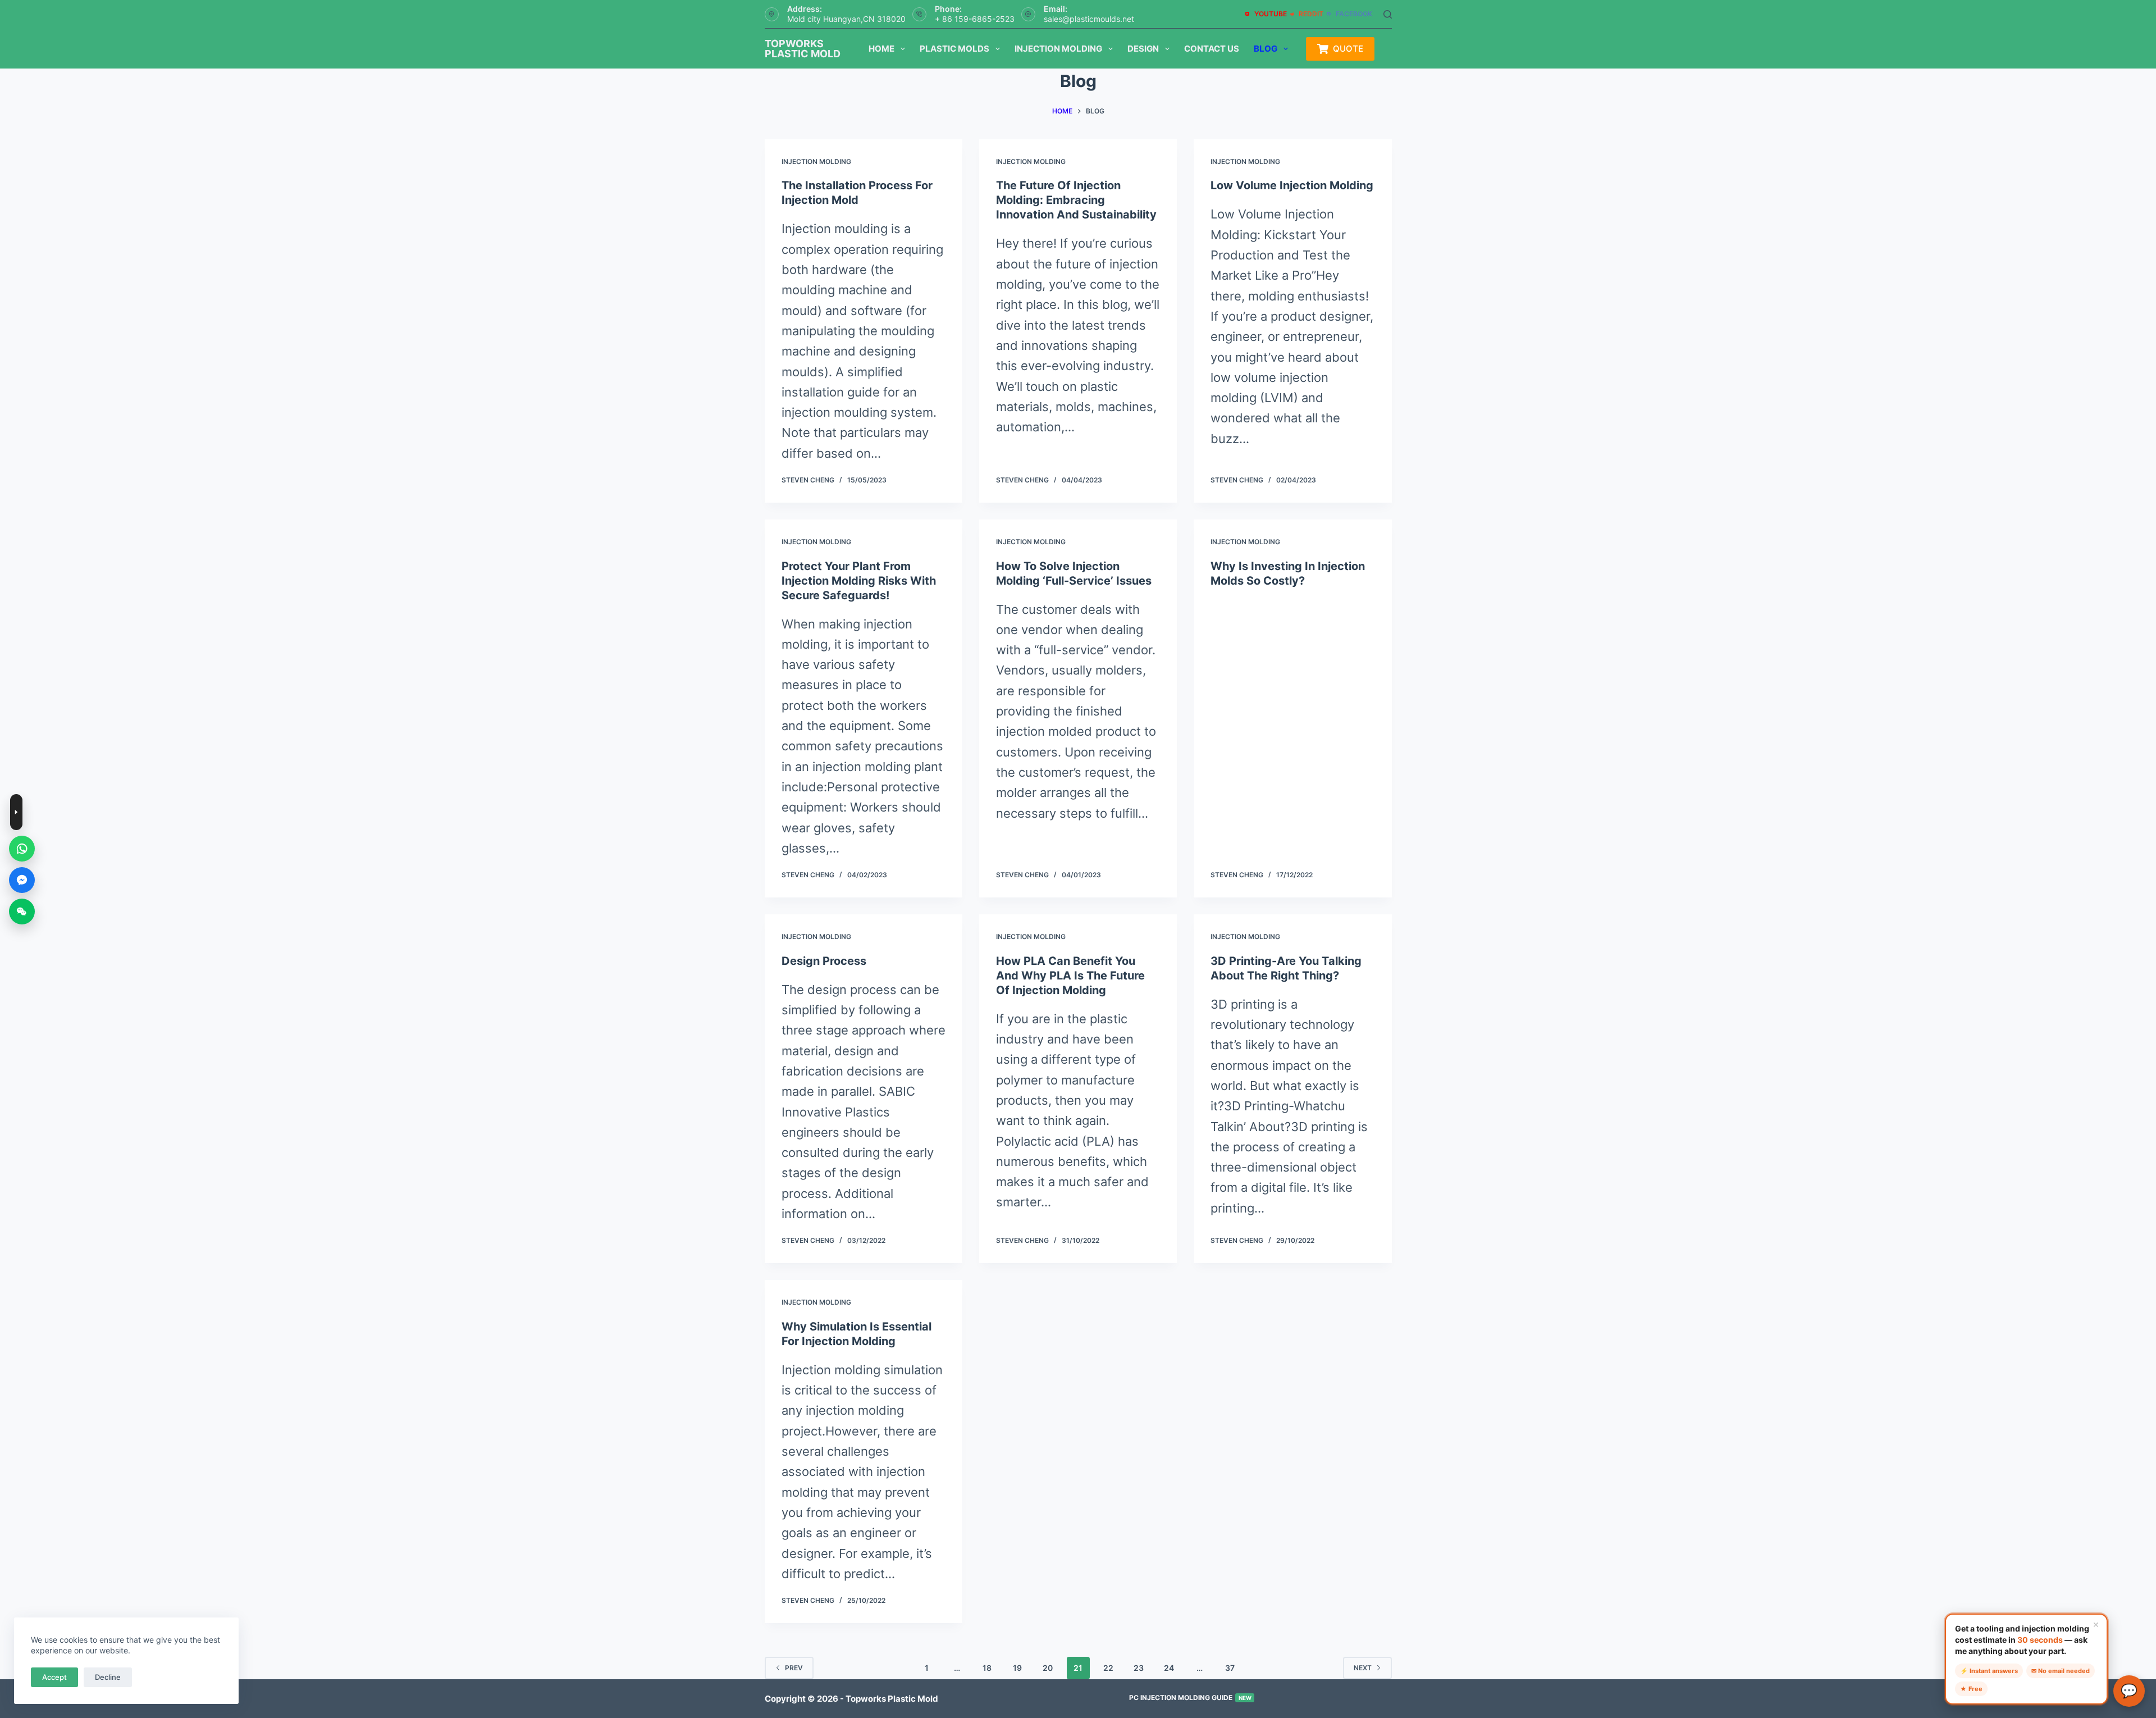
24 (1169, 1668)
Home (881, 49)
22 (1108, 1668)
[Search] (1388, 14)
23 (1139, 1668)
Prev (794, 1668)
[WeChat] (22, 912)
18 (987, 1668)
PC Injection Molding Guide (1190, 1698)
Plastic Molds (954, 49)
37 (1230, 1668)
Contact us (1212, 49)
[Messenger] (22, 880)
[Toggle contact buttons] (16, 812)
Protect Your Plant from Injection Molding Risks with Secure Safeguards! (859, 581)
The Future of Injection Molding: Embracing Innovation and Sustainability (1076, 200)
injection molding (816, 161)
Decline (108, 1677)
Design (1143, 49)
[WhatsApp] (22, 849)
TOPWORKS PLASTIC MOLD (803, 49)
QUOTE (1348, 49)
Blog (1266, 49)
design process (824, 961)
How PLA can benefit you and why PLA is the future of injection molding (1070, 976)
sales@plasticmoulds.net (1089, 19)
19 (1017, 1668)
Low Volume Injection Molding (1292, 185)
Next (1363, 1668)
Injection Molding (1058, 49)
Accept (54, 1677)
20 (1048, 1668)
